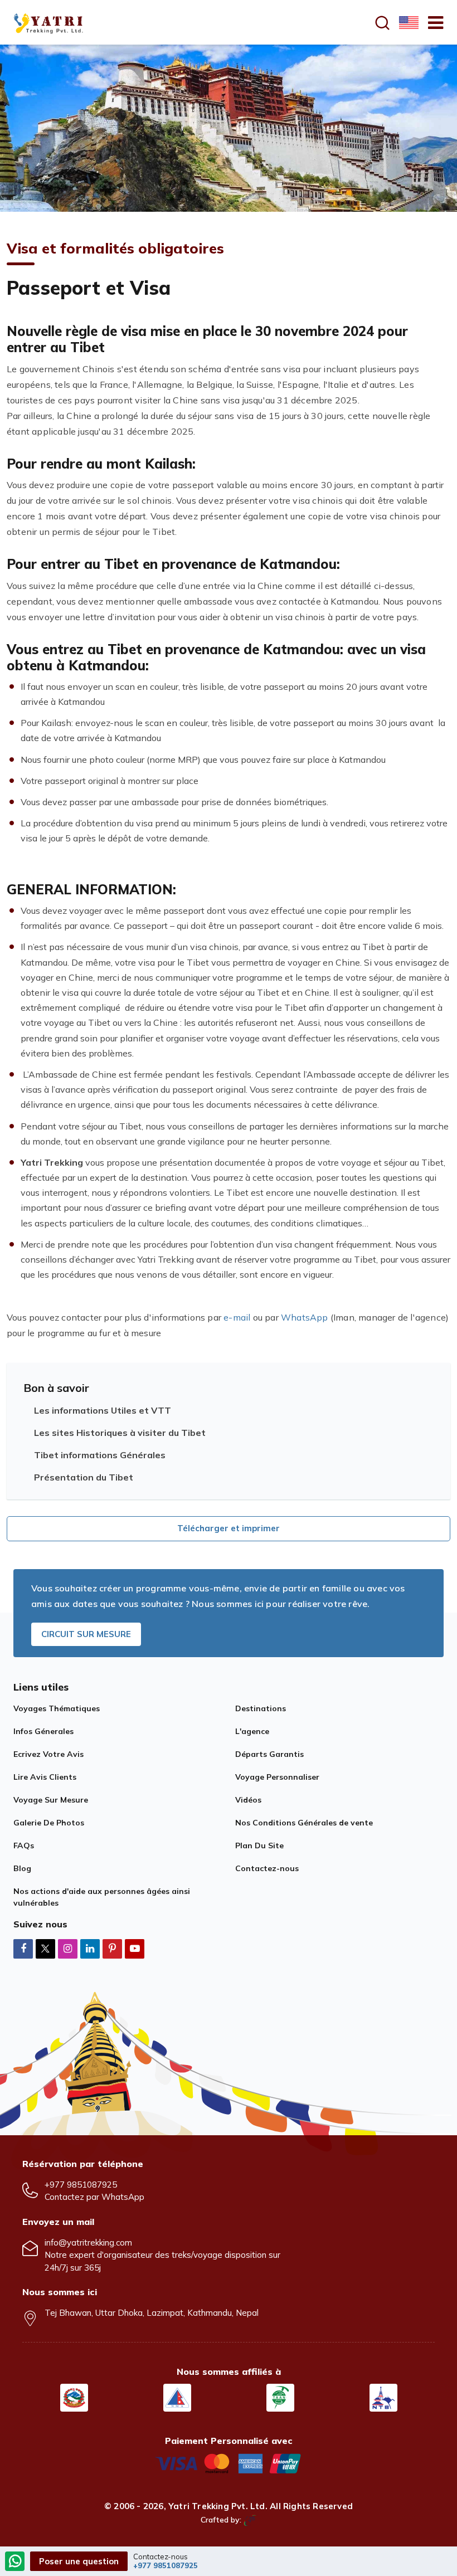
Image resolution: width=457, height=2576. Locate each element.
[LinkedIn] (90, 1948)
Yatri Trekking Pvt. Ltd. (218, 2506)
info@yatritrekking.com (88, 2243)
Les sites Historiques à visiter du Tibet (120, 1433)
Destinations (261, 1708)
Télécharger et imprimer (229, 1528)
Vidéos (248, 1800)
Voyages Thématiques (57, 1708)
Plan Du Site (259, 1845)
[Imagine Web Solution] (250, 2520)
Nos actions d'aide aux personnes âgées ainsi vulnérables (102, 1897)
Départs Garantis (269, 1754)
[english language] (407, 22)
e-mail (237, 1317)
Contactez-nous (267, 1868)
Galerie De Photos (49, 1823)
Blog (22, 1868)
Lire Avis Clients (45, 1777)
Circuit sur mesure (86, 1634)
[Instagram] (68, 1948)
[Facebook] (23, 1948)
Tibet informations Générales (100, 1455)
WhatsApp (305, 1317)
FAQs (24, 1845)
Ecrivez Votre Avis (48, 1754)
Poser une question (79, 2561)
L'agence (252, 1731)
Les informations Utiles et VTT (103, 1410)
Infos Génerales (43, 1731)
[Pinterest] (112, 1948)
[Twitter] (45, 1949)
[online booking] (229, 2462)
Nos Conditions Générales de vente (304, 1823)
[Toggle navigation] (431, 22)
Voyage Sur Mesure (51, 1800)
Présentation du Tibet (84, 1477)
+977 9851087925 (81, 2185)
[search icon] (382, 23)
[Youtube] (135, 1948)
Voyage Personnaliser (277, 1777)
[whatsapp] (15, 2562)
